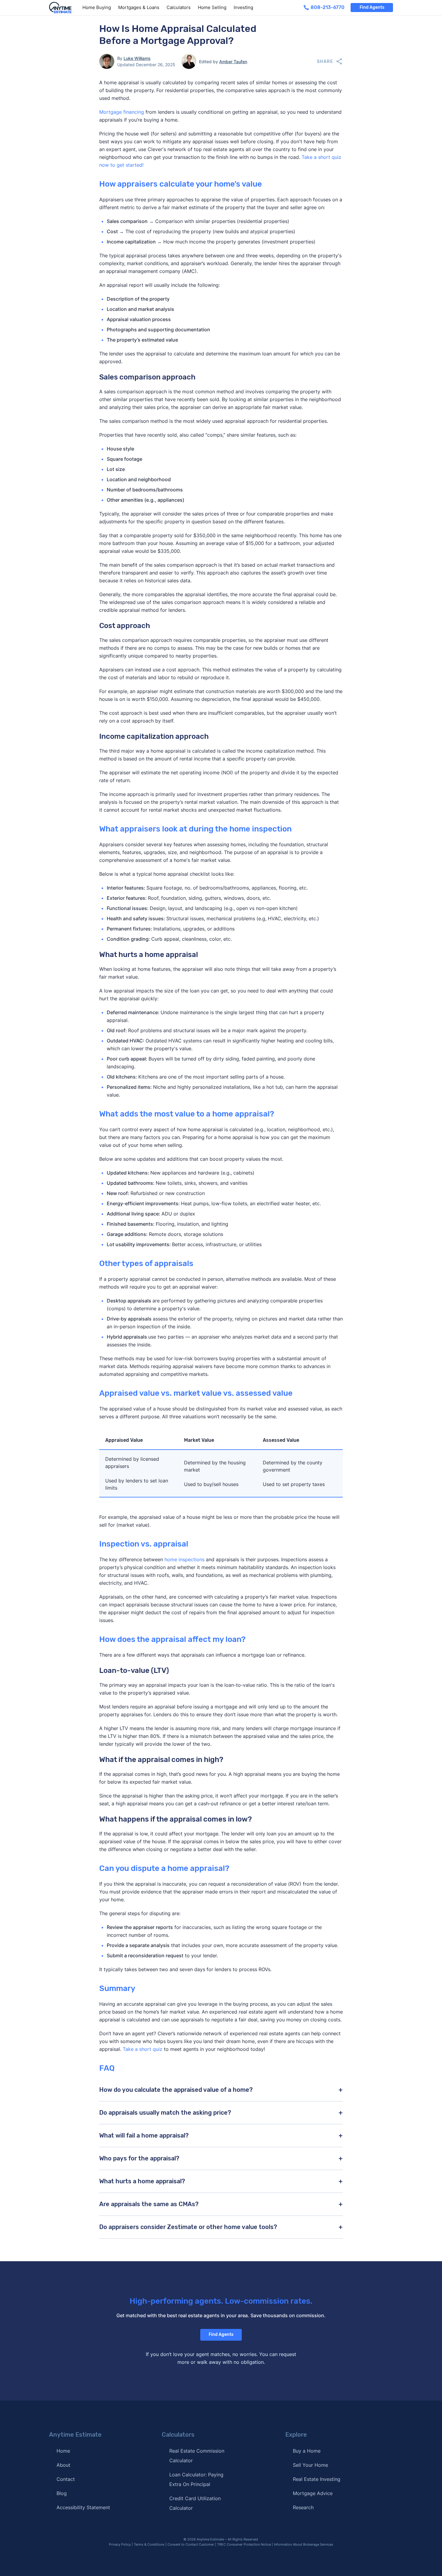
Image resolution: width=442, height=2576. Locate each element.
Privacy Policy (120, 2544)
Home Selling (212, 7)
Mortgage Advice (313, 2493)
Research (303, 2507)
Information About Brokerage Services (304, 2544)
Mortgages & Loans (139, 7)
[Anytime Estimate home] (64, 8)
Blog (62, 2493)
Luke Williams (137, 58)
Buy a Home (307, 2451)
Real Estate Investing (317, 2479)
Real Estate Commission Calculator (197, 2456)
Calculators (179, 7)
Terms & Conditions (149, 2544)
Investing (243, 7)
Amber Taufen (233, 62)
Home (63, 2451)
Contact (66, 2479)
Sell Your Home (310, 2465)
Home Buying (97, 7)
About (63, 2465)
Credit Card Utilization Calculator (195, 2503)
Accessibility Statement (83, 2507)
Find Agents (372, 7)
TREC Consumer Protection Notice (244, 2544)
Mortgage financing (122, 112)
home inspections (184, 1559)
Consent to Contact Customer (191, 2544)
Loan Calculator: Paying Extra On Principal (196, 2479)
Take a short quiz (143, 2049)
